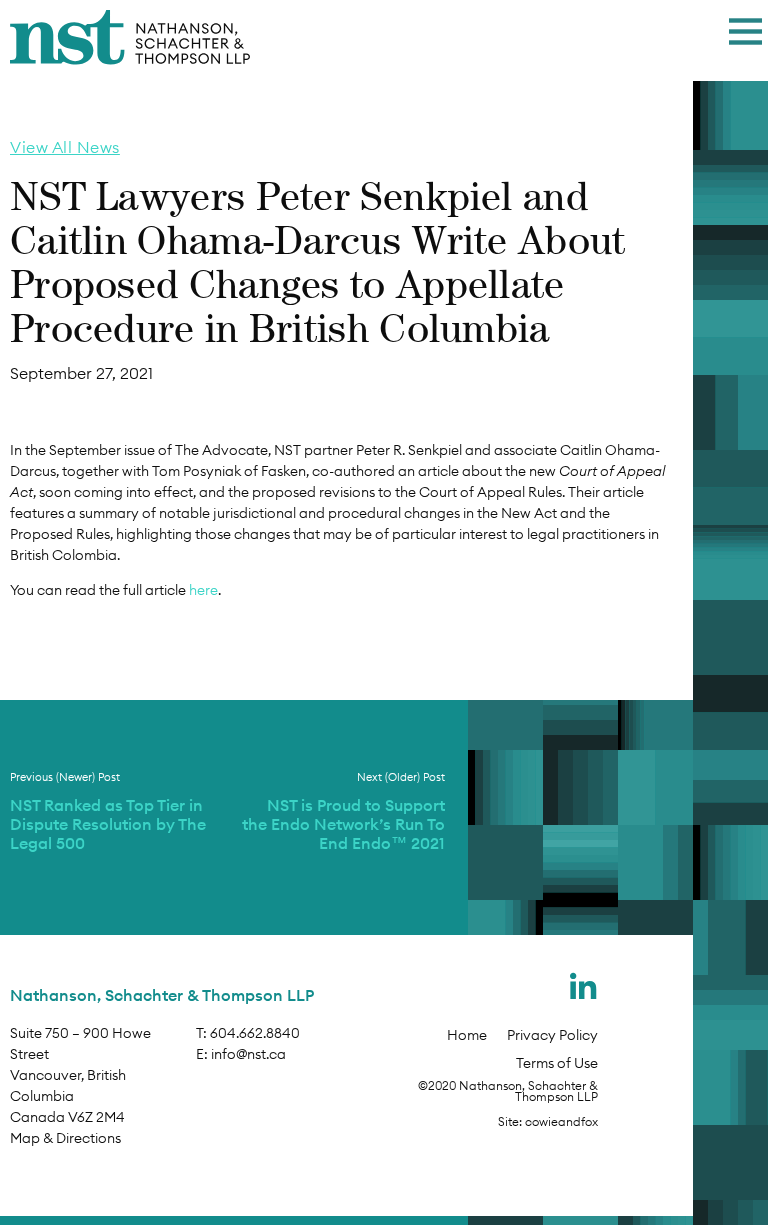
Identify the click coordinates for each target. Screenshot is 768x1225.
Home (467, 1035)
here (203, 590)
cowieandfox (561, 1121)
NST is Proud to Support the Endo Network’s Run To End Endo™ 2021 (343, 824)
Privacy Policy (552, 1035)
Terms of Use (557, 1063)
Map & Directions (65, 1138)
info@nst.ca (248, 1054)
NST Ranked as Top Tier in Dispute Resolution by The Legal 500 (108, 824)
